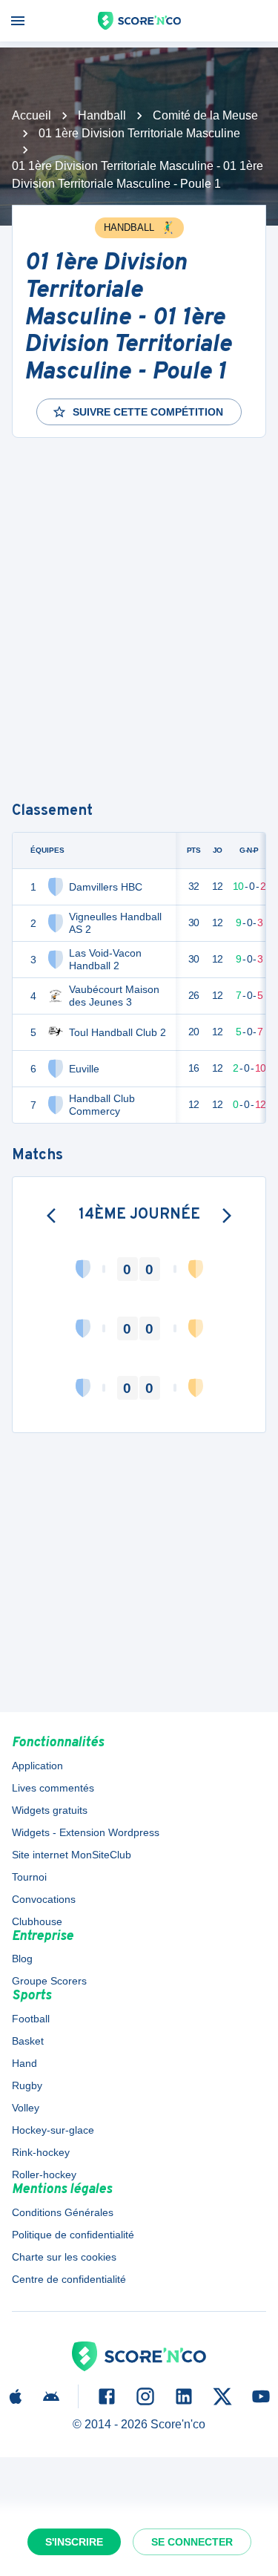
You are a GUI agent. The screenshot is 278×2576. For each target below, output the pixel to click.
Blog (22, 1959)
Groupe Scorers (49, 1981)
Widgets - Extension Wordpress (86, 1832)
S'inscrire (74, 2542)
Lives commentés (53, 1788)
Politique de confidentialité (73, 2235)
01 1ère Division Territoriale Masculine (139, 133)
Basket (28, 2041)
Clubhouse (37, 1921)
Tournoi (29, 1877)
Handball (102, 115)
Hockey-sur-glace (53, 2130)
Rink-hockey (41, 2152)
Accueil (32, 115)
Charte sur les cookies (64, 2257)
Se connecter (192, 2542)
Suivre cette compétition (148, 412)
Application (37, 1766)
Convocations (44, 1899)
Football (31, 2019)
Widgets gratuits (50, 1810)
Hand (24, 2063)
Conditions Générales (63, 2212)
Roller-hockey (44, 2174)
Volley (26, 2108)
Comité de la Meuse (205, 115)
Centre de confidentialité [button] (69, 2279)
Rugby (27, 2085)
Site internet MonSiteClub (72, 1855)
